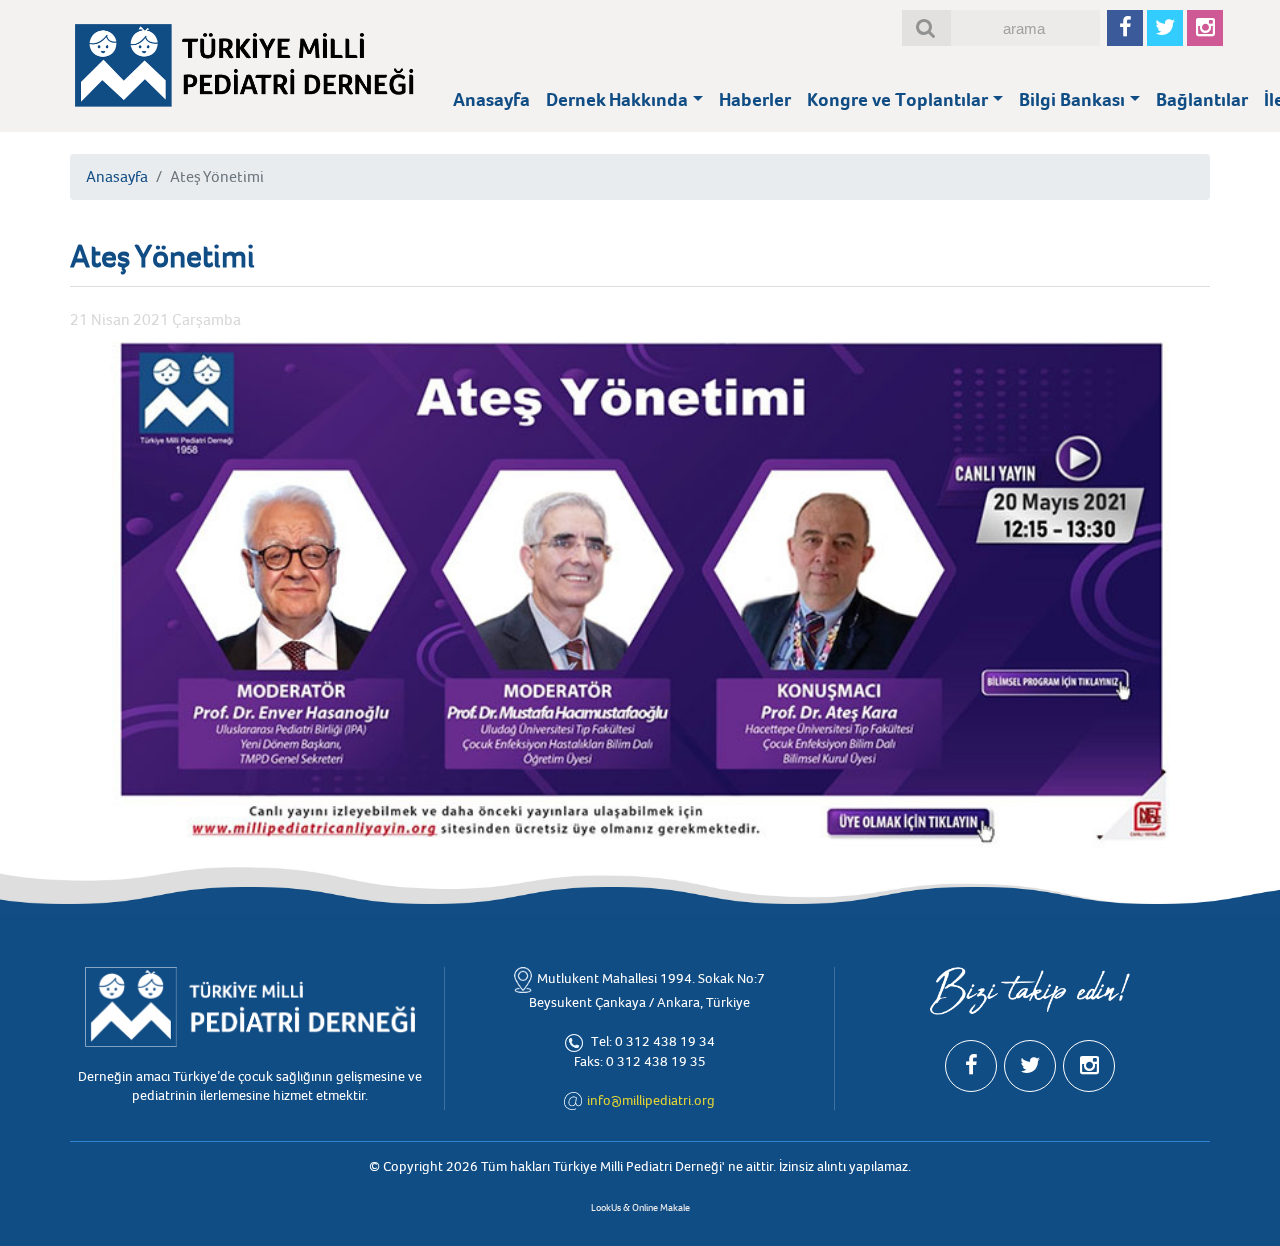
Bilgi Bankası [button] (1072, 99)
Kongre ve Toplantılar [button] (897, 99)
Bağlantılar (1202, 99)
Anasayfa (491, 99)
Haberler (755, 99)
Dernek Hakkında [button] (617, 99)
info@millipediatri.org (651, 1100)
